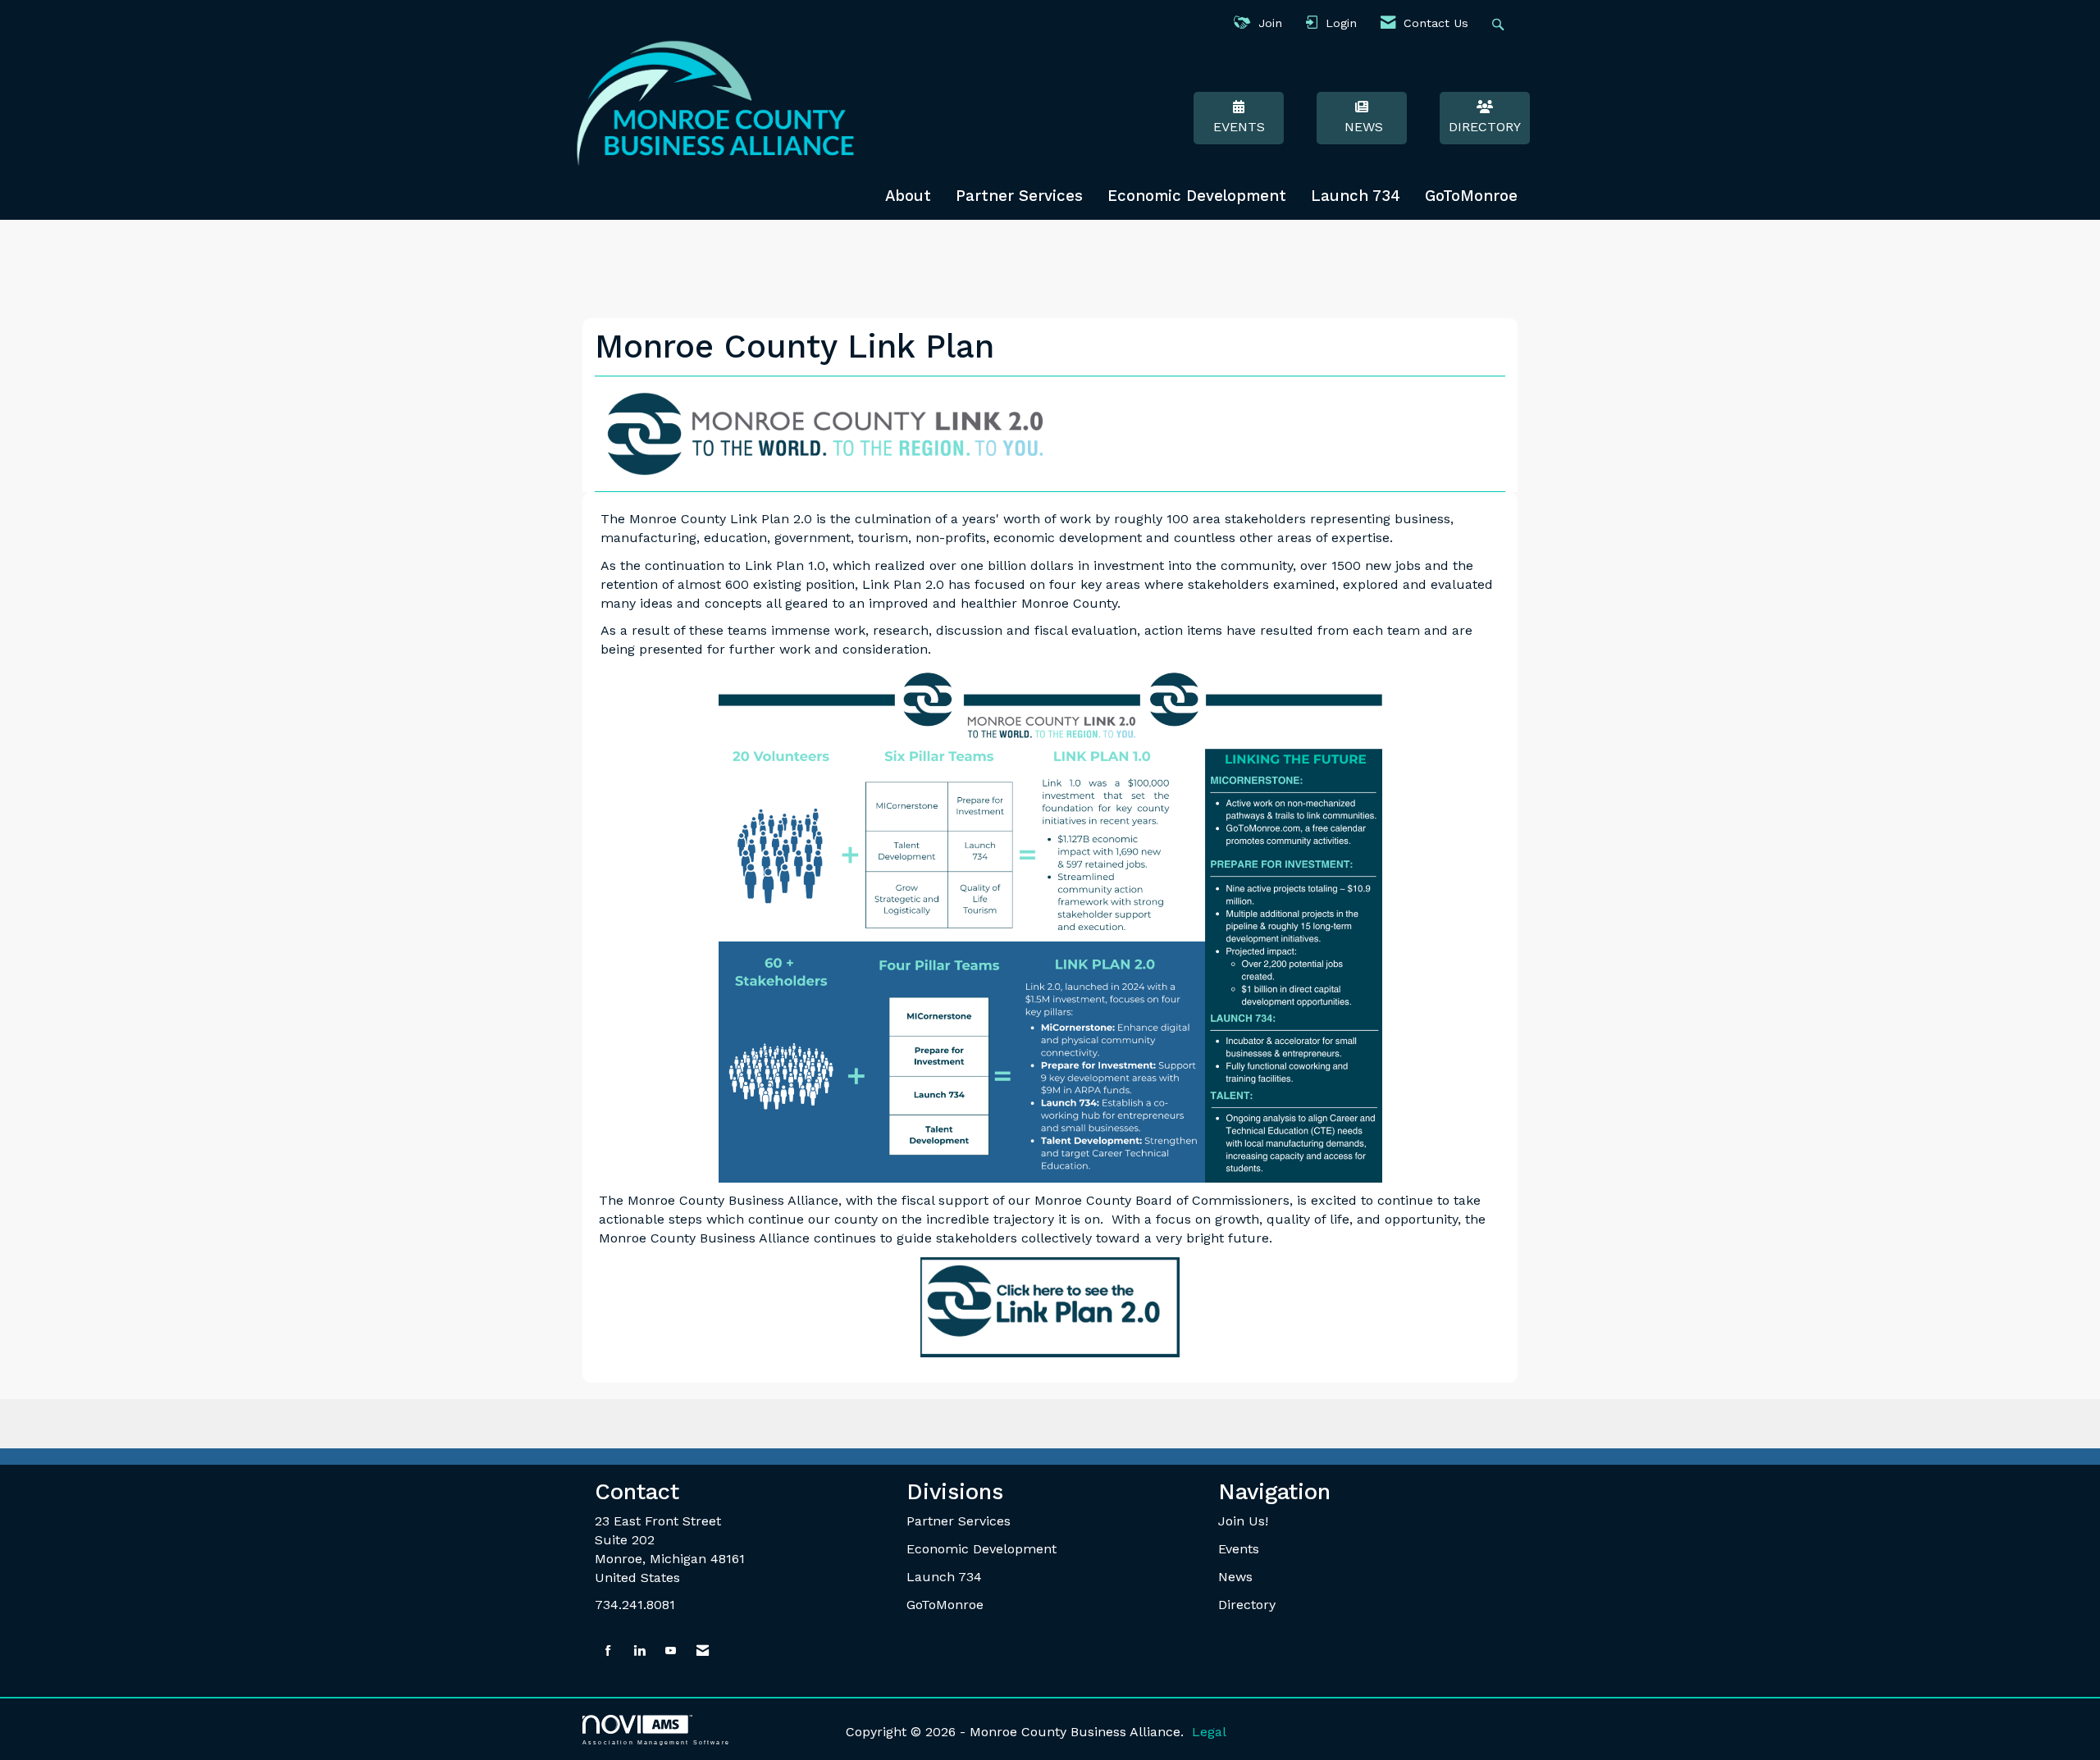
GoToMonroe (1471, 196)
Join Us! (1243, 1521)
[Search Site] (1500, 23)
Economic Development (1197, 196)
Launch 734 (1356, 196)
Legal (1209, 1732)
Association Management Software (656, 1742)
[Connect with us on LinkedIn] (639, 1651)
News (1362, 127)
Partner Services (1019, 196)
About (908, 196)
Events (1239, 127)
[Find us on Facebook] (608, 1651)
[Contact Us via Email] (703, 1651)
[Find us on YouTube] (671, 1651)
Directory (1485, 127)
